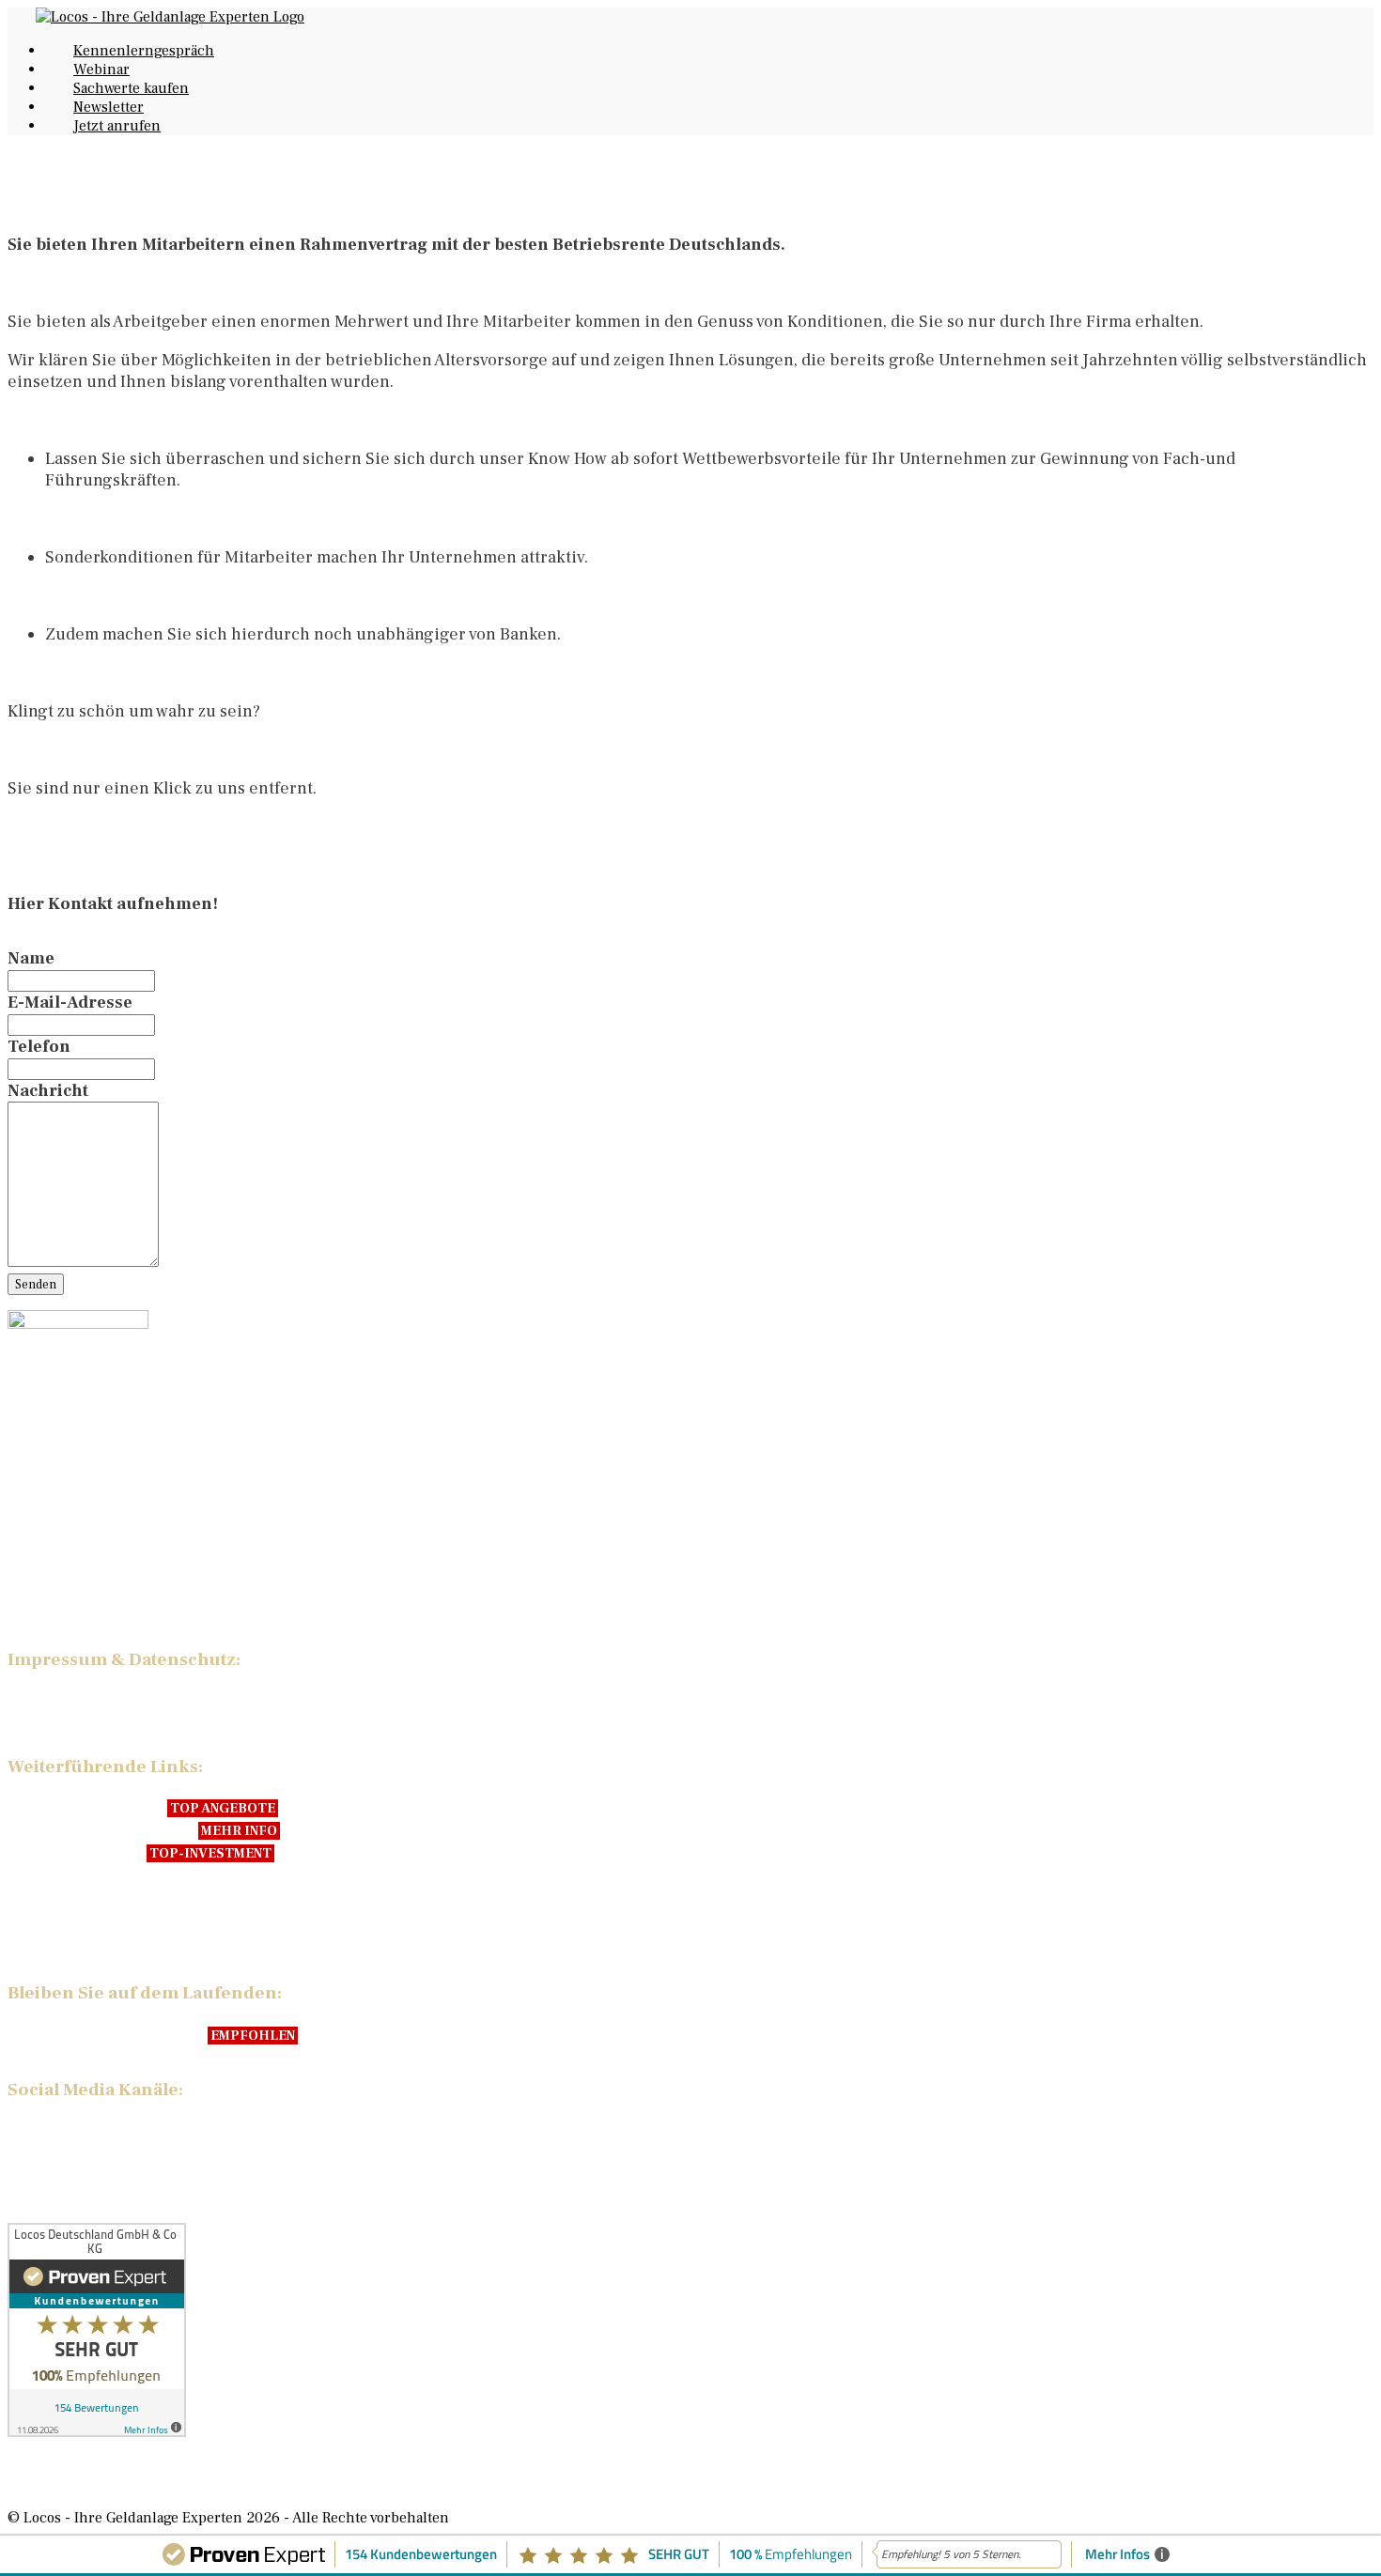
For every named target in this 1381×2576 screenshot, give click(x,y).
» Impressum (59, 1700)
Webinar (101, 69)
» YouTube (49, 2130)
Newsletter (109, 107)
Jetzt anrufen (117, 126)
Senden (36, 1284)
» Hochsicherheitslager (101, 1829)
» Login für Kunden (85, 1892)
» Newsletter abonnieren (105, 2034)
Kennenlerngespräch (144, 51)
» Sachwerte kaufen (85, 1807)
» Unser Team (62, 1915)
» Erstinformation (77, 1604)
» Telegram (53, 2175)
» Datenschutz (64, 1722)
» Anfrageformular (80, 1581)
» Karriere (48, 1937)
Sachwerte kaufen (131, 88)
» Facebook (52, 2152)
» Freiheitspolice (75, 1852)
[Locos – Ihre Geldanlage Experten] (170, 17)
